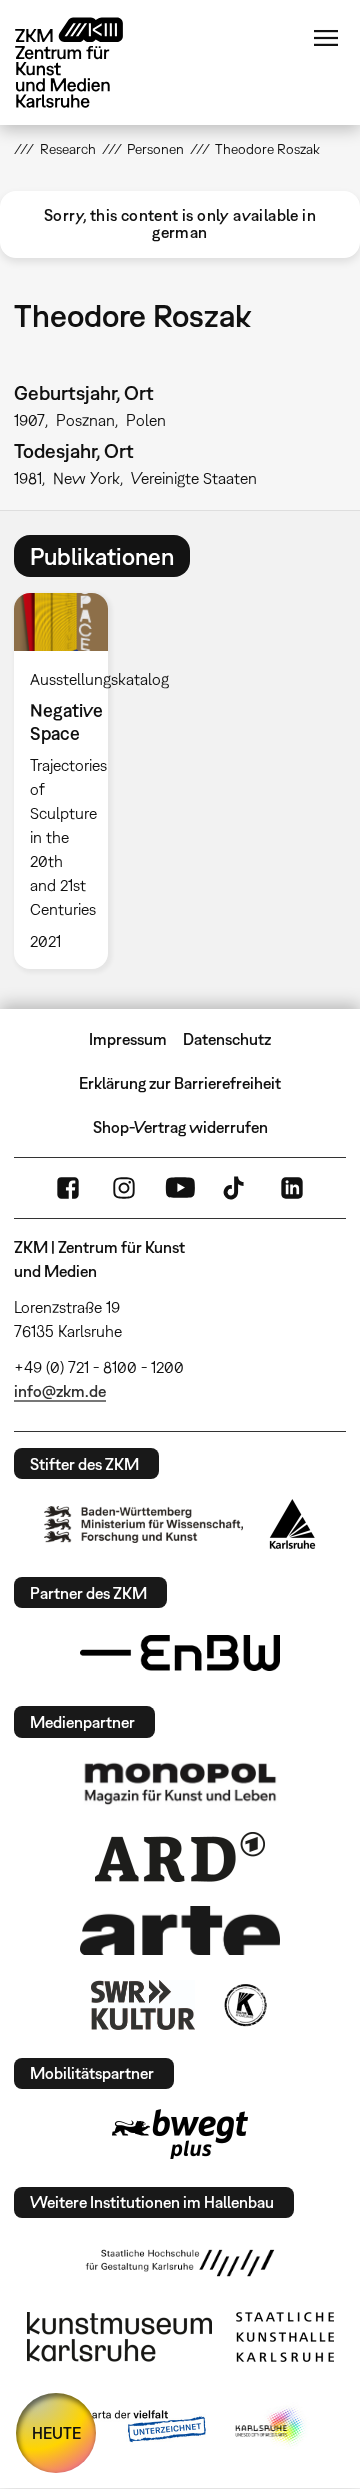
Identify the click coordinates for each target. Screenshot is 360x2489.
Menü (326, 38)
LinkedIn (292, 1188)
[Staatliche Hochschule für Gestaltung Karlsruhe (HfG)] (180, 2263)
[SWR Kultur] (143, 2005)
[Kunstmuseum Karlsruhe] (119, 2337)
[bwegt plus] (180, 2134)
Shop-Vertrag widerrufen (180, 1127)
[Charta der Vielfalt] (128, 2427)
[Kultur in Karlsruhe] (244, 2005)
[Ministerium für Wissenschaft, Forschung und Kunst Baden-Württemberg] (144, 1524)
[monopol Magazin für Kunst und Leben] (180, 1782)
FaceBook (68, 1188)
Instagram (124, 1188)
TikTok (236, 1188)
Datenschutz (227, 1039)
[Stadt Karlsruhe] (292, 1524)
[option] (68, 781)
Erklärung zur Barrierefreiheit (180, 1083)
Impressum (128, 1039)
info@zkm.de (60, 1391)
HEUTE (56, 2433)
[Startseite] (84, 62)
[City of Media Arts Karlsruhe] (271, 2427)
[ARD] (180, 1857)
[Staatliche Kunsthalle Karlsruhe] (285, 2337)
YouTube (180, 1188)
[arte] (180, 1930)
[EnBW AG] (180, 1653)
